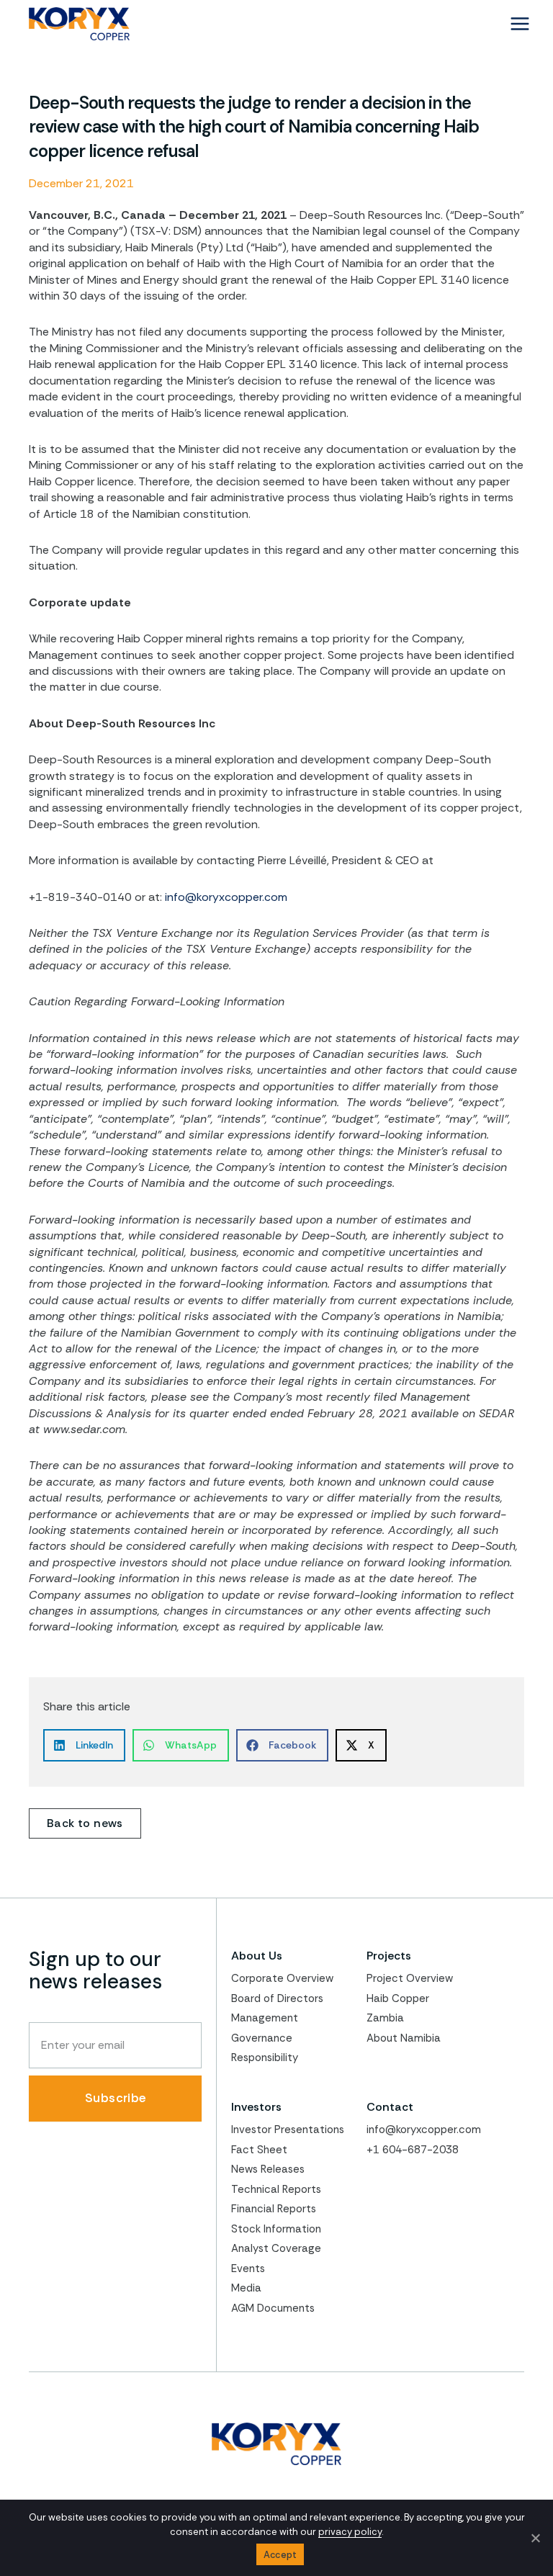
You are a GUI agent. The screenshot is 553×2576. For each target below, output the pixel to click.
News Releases (268, 2169)
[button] (84, 1745)
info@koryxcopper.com (226, 897)
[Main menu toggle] (520, 24)
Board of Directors (277, 1998)
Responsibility (265, 2057)
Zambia (385, 2018)
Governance (262, 2038)
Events (248, 2268)
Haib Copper (398, 1998)
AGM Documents (273, 2308)
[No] (535, 2538)
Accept (280, 2555)
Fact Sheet (259, 2150)
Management (265, 2018)
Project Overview (410, 1978)
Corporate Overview (282, 1978)
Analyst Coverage (276, 2248)
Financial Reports (274, 2209)
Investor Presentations (288, 2130)
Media (246, 2288)
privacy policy (350, 2532)
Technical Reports (276, 2189)
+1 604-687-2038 (413, 2150)
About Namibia (404, 2038)
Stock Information (276, 2229)
